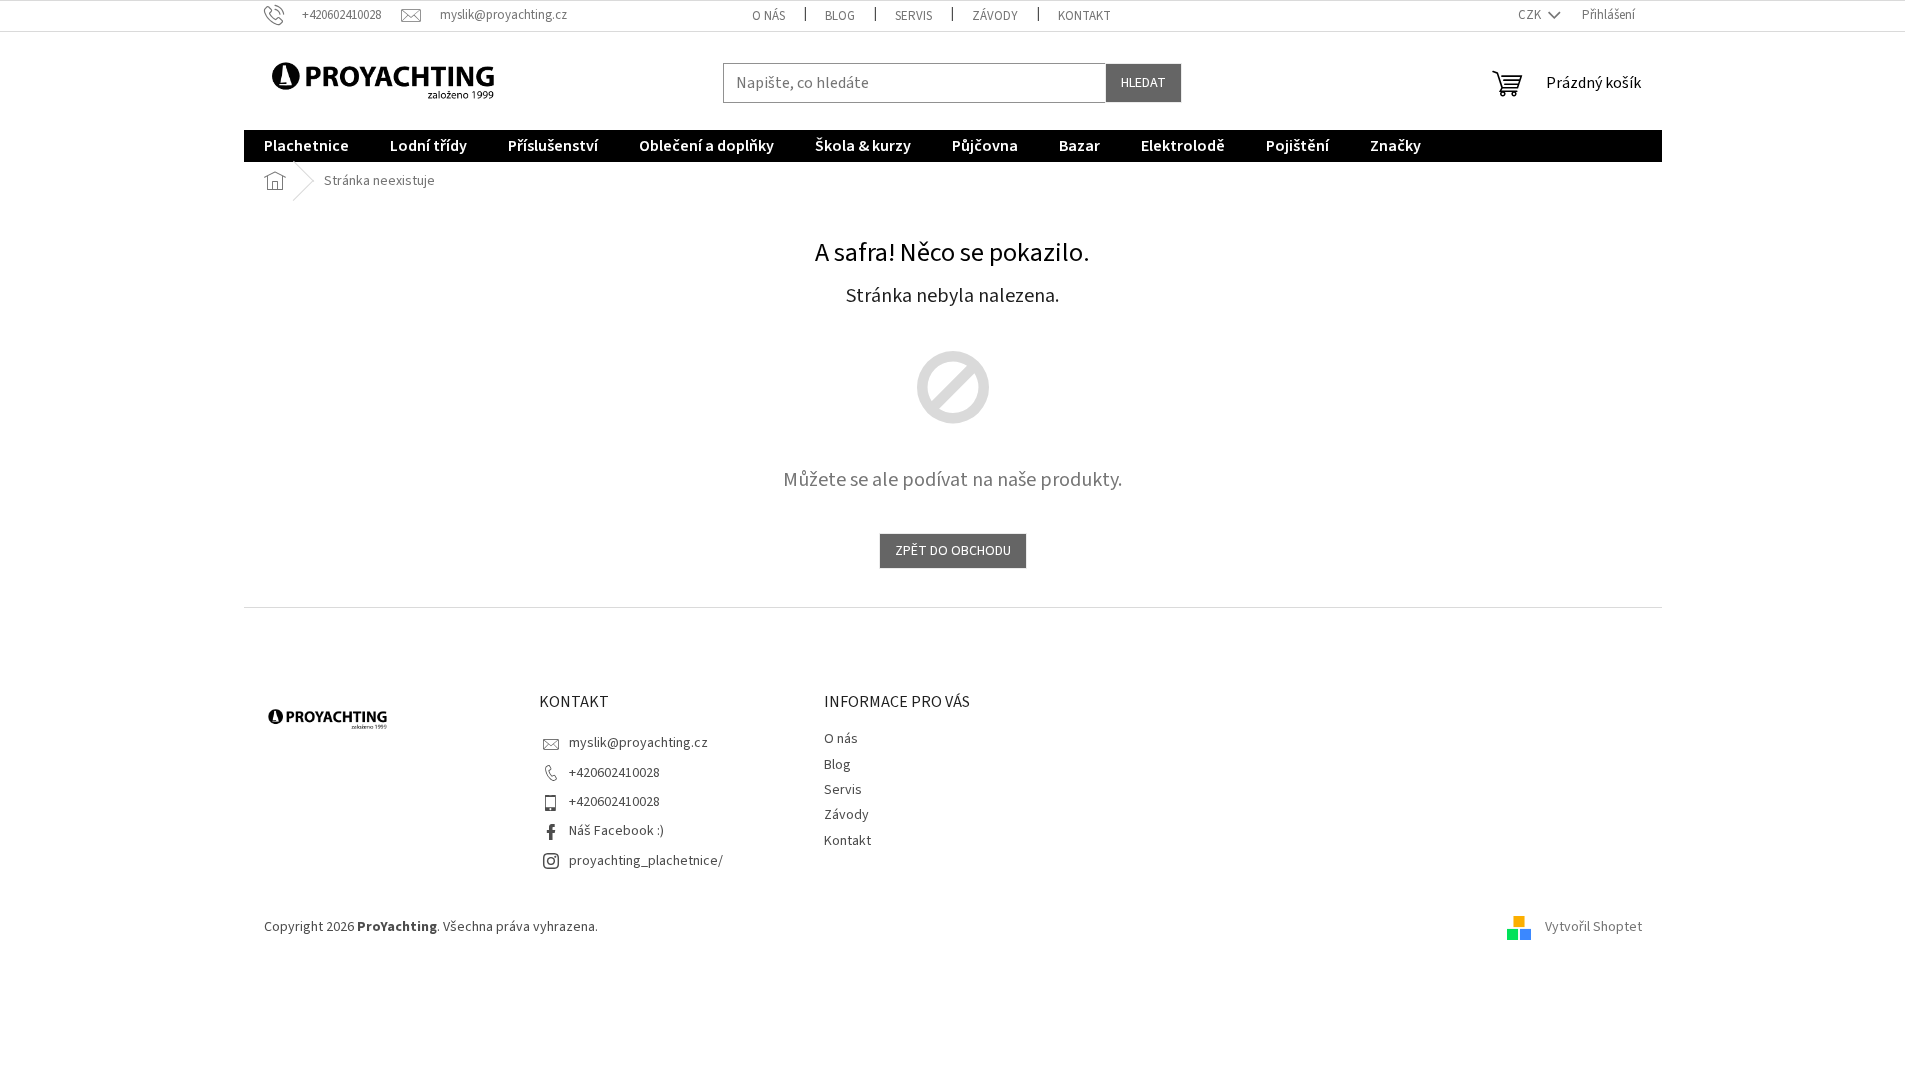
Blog (840, 16)
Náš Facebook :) (616, 831)
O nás (768, 16)
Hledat (1143, 83)
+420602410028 (614, 773)
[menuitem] (306, 146)
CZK (1531, 15)
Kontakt (1084, 16)
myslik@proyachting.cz (638, 743)
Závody (995, 16)
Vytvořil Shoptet (1593, 927)
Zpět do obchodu (953, 551)
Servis (913, 16)
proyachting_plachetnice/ (646, 861)
